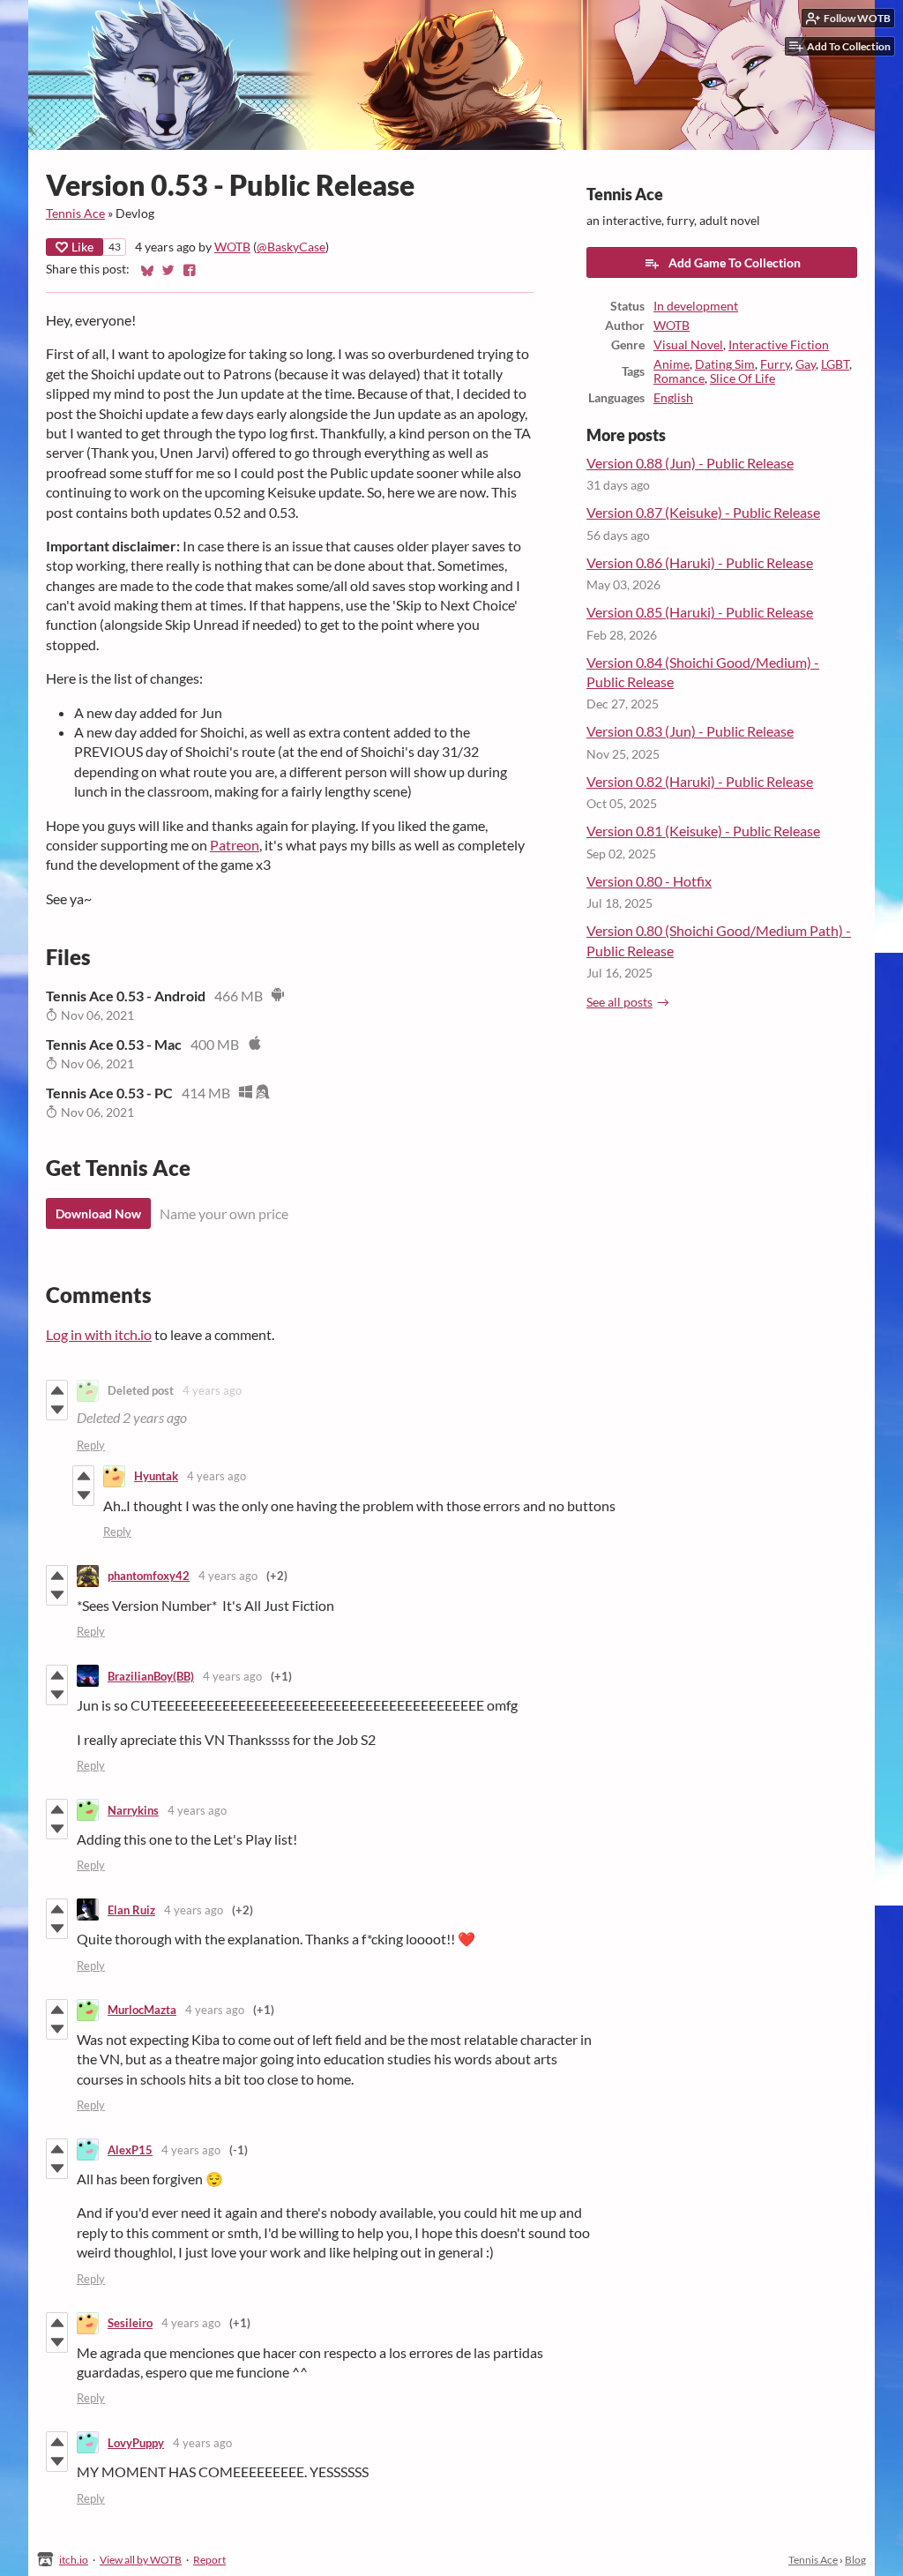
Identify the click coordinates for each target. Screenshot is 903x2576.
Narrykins (133, 1810)
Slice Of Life (743, 378)
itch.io (74, 2560)
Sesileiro (130, 2323)
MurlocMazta (142, 2010)
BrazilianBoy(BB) (151, 1676)
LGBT (835, 364)
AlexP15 (130, 2150)
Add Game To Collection (735, 262)
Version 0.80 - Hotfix (649, 881)
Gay (806, 364)
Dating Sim (725, 364)
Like (82, 247)
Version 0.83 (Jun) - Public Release (690, 731)
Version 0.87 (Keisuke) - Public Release (703, 512)
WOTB (232, 247)
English (673, 398)
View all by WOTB (141, 2560)
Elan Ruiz (131, 1910)
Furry (775, 364)
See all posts (619, 1002)
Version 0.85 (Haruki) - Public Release (700, 612)
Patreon (235, 845)
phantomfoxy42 (149, 1576)
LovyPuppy (136, 2443)
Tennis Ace (75, 213)
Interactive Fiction (779, 345)
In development (696, 306)
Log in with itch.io (99, 1334)
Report (209, 2560)
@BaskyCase (291, 247)
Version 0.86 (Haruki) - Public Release (700, 562)
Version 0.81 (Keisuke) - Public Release (703, 831)
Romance (679, 378)
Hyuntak (156, 1476)
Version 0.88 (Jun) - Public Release (690, 463)
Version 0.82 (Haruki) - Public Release (700, 781)
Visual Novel (688, 345)
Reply (91, 1445)
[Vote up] (57, 1390)
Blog (855, 2560)
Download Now (98, 1213)
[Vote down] (57, 1410)
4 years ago (212, 1390)
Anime (672, 364)
